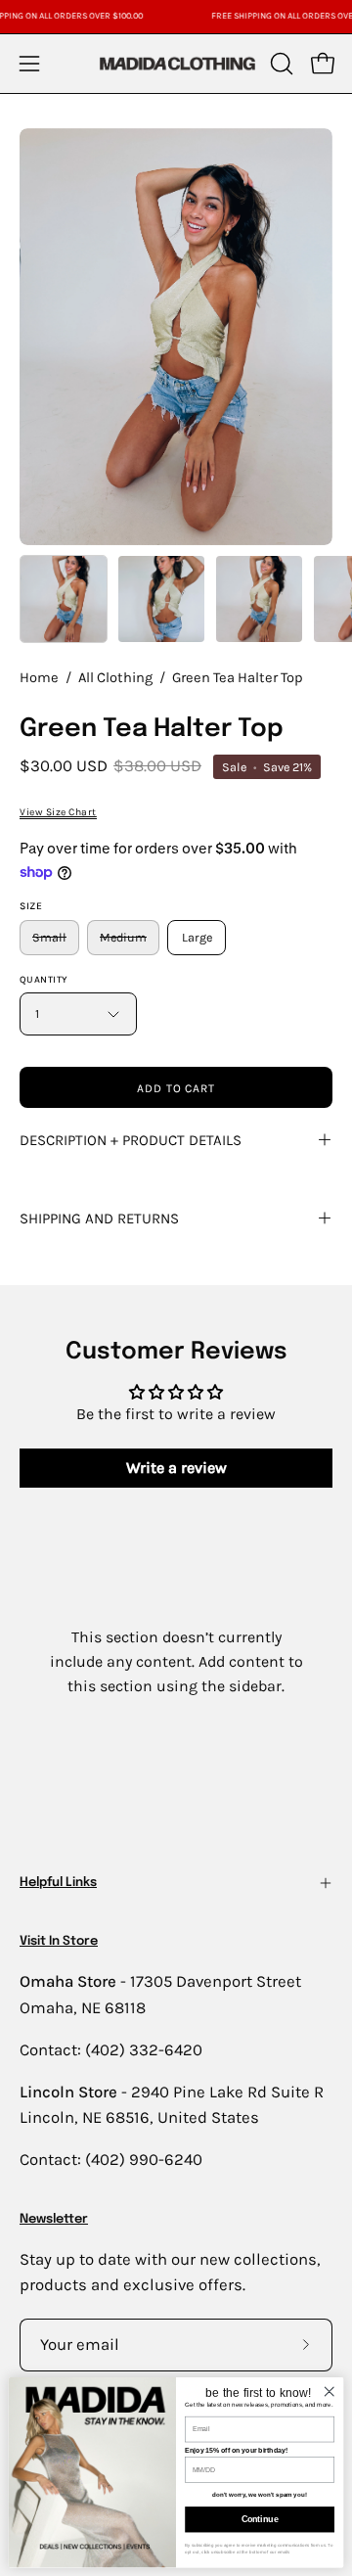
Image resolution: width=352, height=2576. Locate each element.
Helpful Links (58, 1883)
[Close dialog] (330, 2391)
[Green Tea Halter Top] (64, 599)
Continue (260, 2519)
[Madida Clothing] (176, 63)
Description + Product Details (131, 1140)
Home (39, 678)
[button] (280, 64)
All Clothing (115, 678)
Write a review (176, 1468)
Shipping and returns (99, 1219)
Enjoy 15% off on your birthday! (236, 2449)
